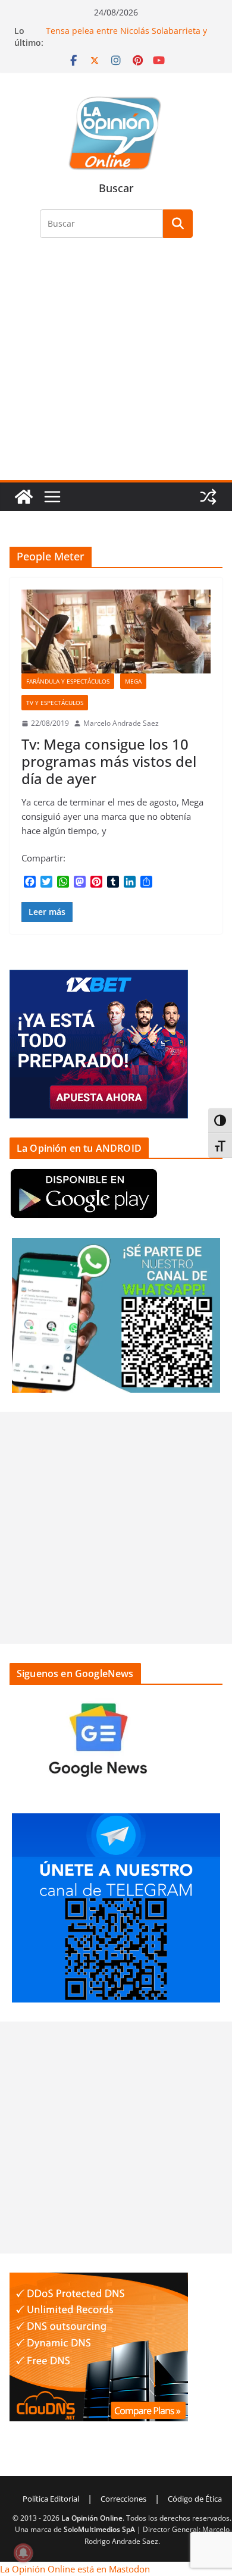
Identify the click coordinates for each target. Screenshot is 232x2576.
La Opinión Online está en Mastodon (75, 2569)
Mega (133, 681)
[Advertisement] (116, 366)
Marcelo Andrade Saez (121, 723)
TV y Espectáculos (55, 703)
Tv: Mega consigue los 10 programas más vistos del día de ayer (109, 761)
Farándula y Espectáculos (68, 681)
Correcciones (123, 2499)
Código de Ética (195, 2499)
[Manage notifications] (23, 2553)
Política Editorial (51, 2499)
